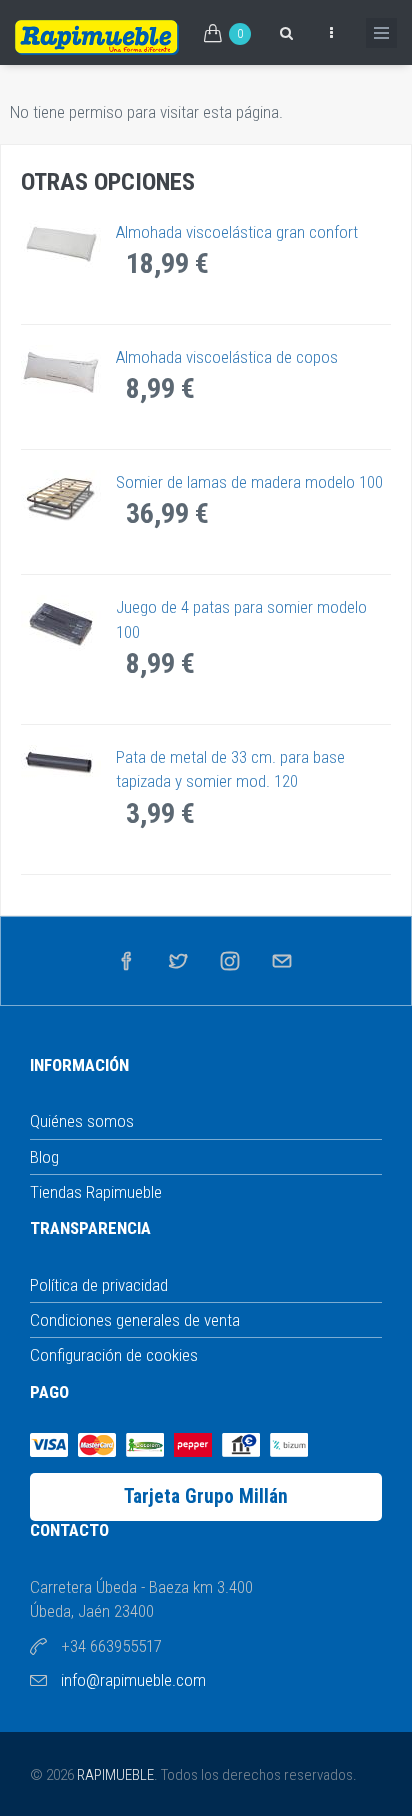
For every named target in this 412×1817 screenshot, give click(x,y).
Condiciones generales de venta (135, 1320)
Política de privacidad (99, 1285)
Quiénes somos (82, 1121)
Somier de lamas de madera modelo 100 (249, 482)
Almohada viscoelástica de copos (227, 357)
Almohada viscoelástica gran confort (237, 232)
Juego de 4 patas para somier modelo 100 (241, 619)
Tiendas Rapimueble (96, 1192)
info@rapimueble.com (133, 1680)
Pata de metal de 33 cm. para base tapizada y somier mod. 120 (230, 769)
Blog (44, 1157)
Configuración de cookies (114, 1355)
